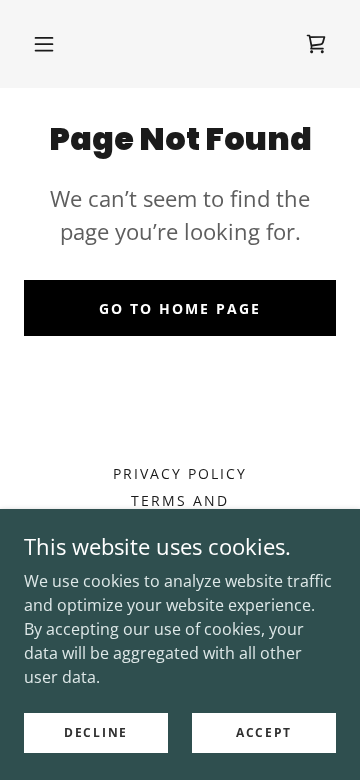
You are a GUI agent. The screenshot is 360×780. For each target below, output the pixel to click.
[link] (316, 44)
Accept (264, 732)
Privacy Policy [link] (180, 473)
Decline (96, 732)
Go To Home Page (180, 308)
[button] (44, 44)
